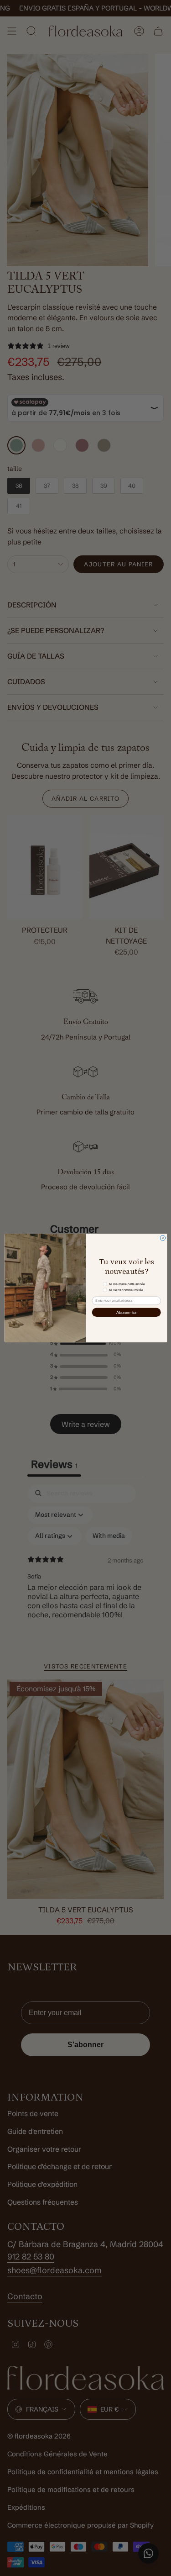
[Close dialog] (163, 1238)
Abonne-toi (126, 1312)
